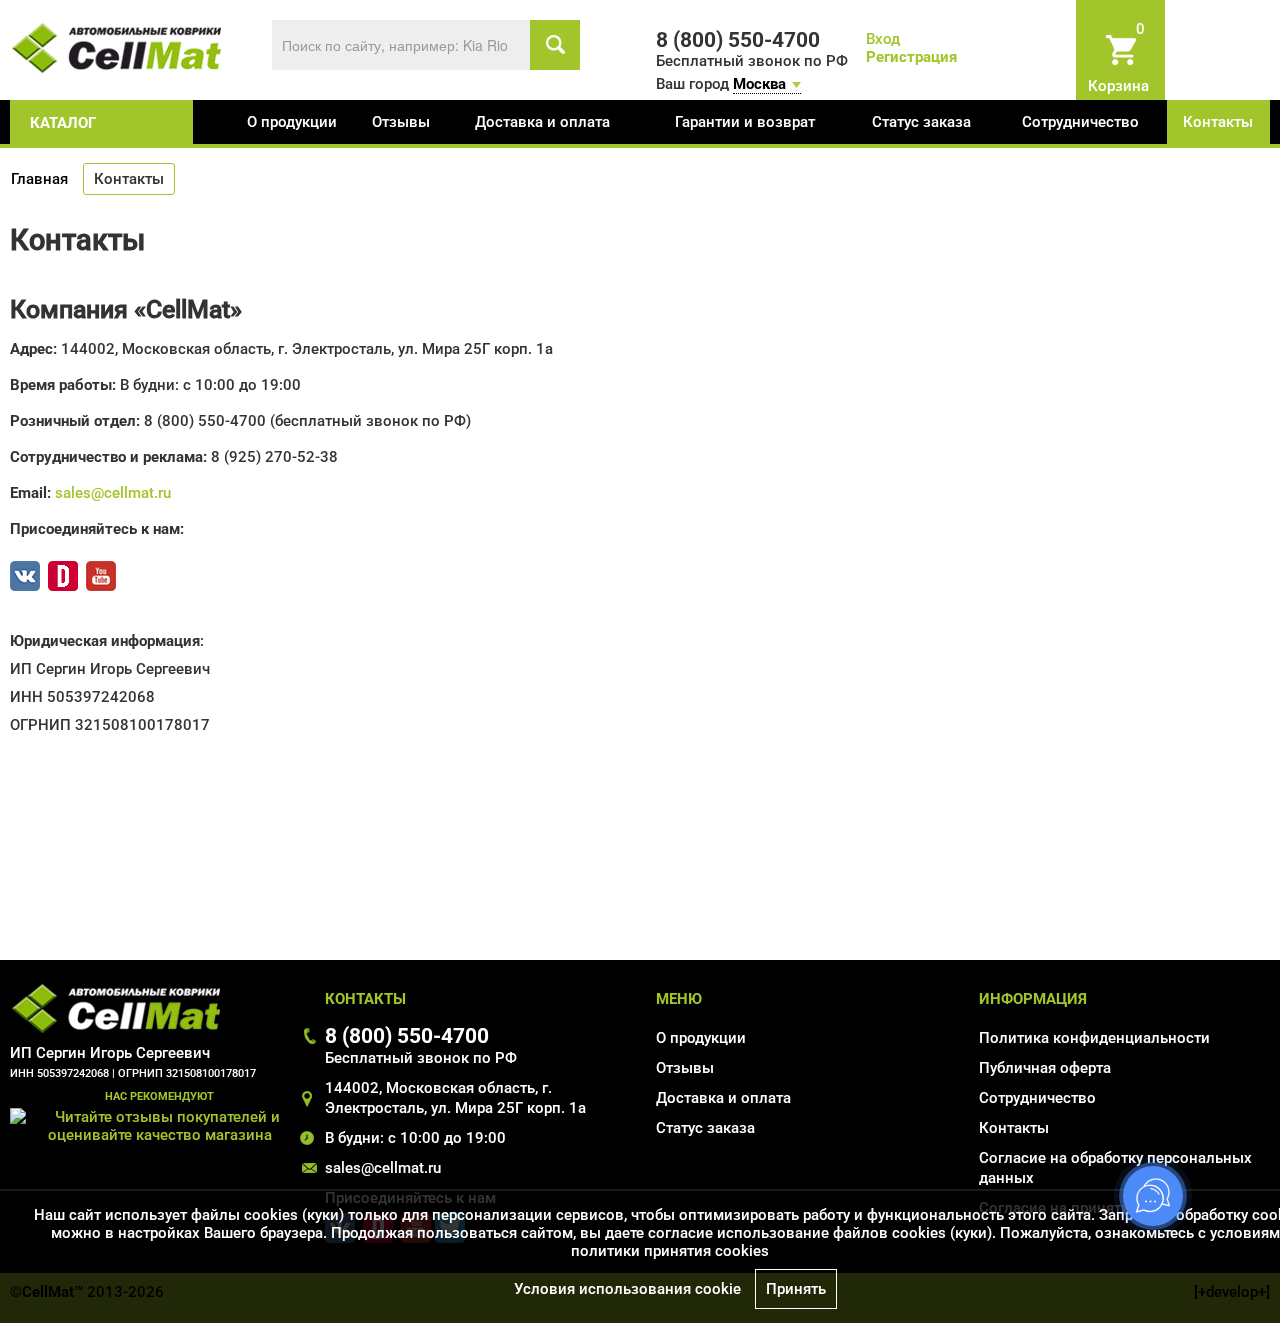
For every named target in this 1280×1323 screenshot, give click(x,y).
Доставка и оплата (542, 122)
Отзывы (401, 122)
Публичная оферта (1045, 1068)
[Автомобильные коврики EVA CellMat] (117, 47)
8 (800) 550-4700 (407, 1035)
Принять (796, 1289)
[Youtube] (101, 572)
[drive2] (63, 572)
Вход (883, 39)
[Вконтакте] (25, 572)
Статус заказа (921, 122)
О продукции (292, 122)
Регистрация (911, 57)
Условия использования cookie (627, 1289)
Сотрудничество (1080, 122)
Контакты (1218, 122)
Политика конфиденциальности (1094, 1038)
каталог (63, 123)
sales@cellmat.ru (113, 493)
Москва (759, 84)
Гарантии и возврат (745, 122)
